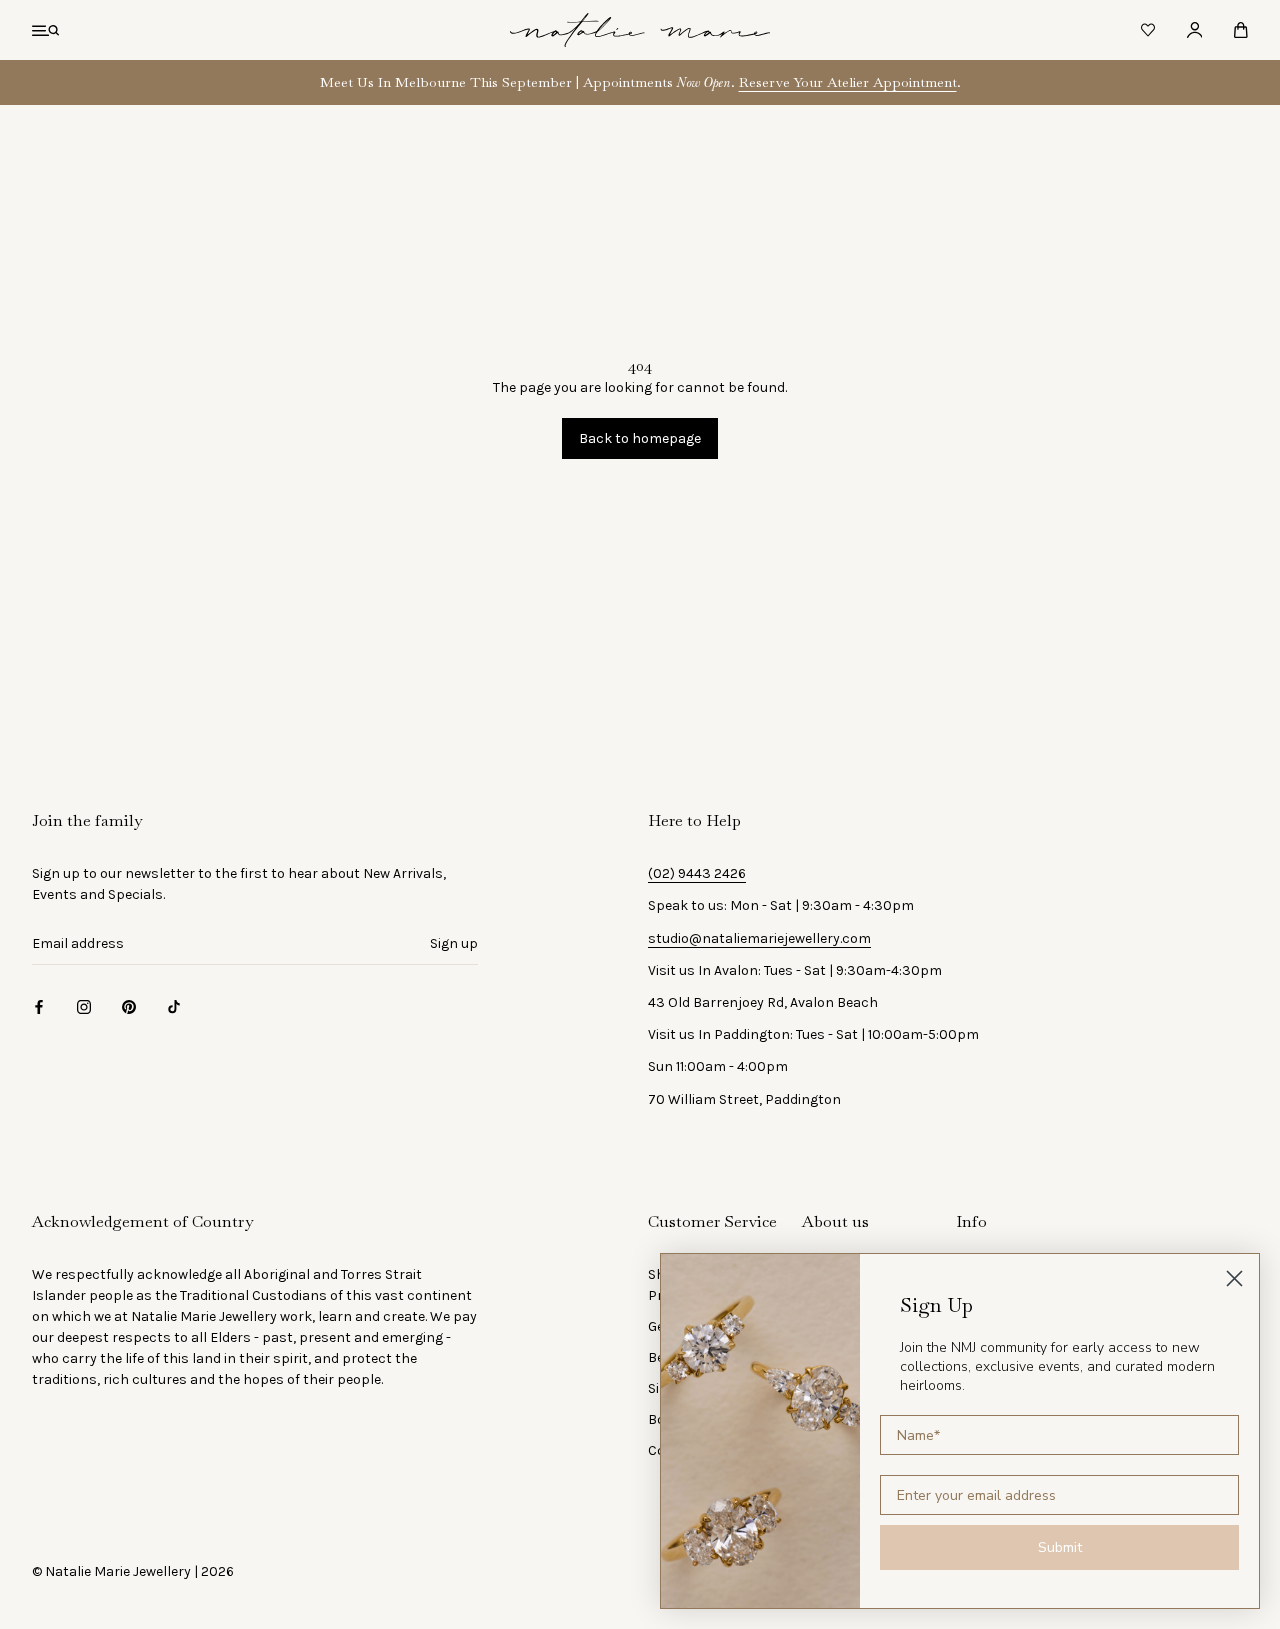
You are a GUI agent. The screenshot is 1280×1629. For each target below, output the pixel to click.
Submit (1060, 1547)
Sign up (454, 943)
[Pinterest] (129, 1005)
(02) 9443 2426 (697, 873)
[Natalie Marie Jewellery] (640, 30)
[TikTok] (174, 1005)
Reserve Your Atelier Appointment (848, 82)
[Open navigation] (45, 30)
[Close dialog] (1234, 1278)
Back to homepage (640, 438)
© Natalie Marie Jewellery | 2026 (133, 1571)
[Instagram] (84, 1005)
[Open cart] (1241, 30)
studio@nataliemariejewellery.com (759, 938)
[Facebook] (39, 1005)
